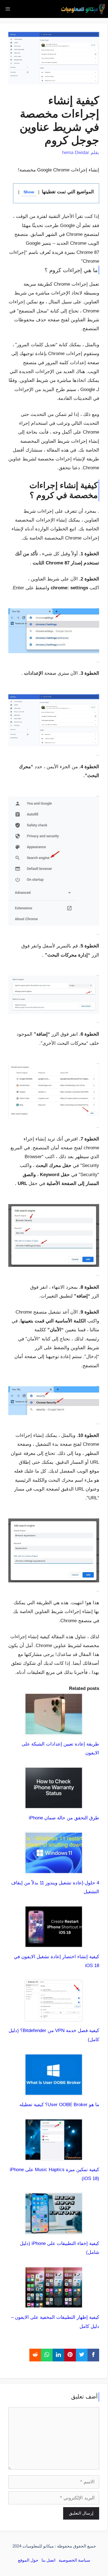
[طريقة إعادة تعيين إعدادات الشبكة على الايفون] (54, 1730)
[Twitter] (82, 2355)
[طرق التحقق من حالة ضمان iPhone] (54, 1804)
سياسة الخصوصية (74, 2560)
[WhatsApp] (47, 2355)
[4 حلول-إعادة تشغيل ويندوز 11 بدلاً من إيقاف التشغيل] (54, 1869)
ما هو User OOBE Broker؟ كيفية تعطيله (59, 2105)
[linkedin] (58, 2355)
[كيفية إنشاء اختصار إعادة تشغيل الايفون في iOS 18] (54, 1943)
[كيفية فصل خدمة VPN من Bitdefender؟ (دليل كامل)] (54, 2017)
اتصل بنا (48, 2560)
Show (29, 192)
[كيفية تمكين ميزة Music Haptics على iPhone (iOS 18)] (54, 2156)
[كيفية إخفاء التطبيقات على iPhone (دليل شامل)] (54, 2230)
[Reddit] (35, 2355)
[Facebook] (93, 2355)
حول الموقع (28, 2560)
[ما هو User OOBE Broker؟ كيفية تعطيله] (54, 2091)
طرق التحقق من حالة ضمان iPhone (64, 1818)
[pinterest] (70, 2355)
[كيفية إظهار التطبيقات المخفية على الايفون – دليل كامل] (54, 2304)
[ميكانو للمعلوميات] (83, 9)
